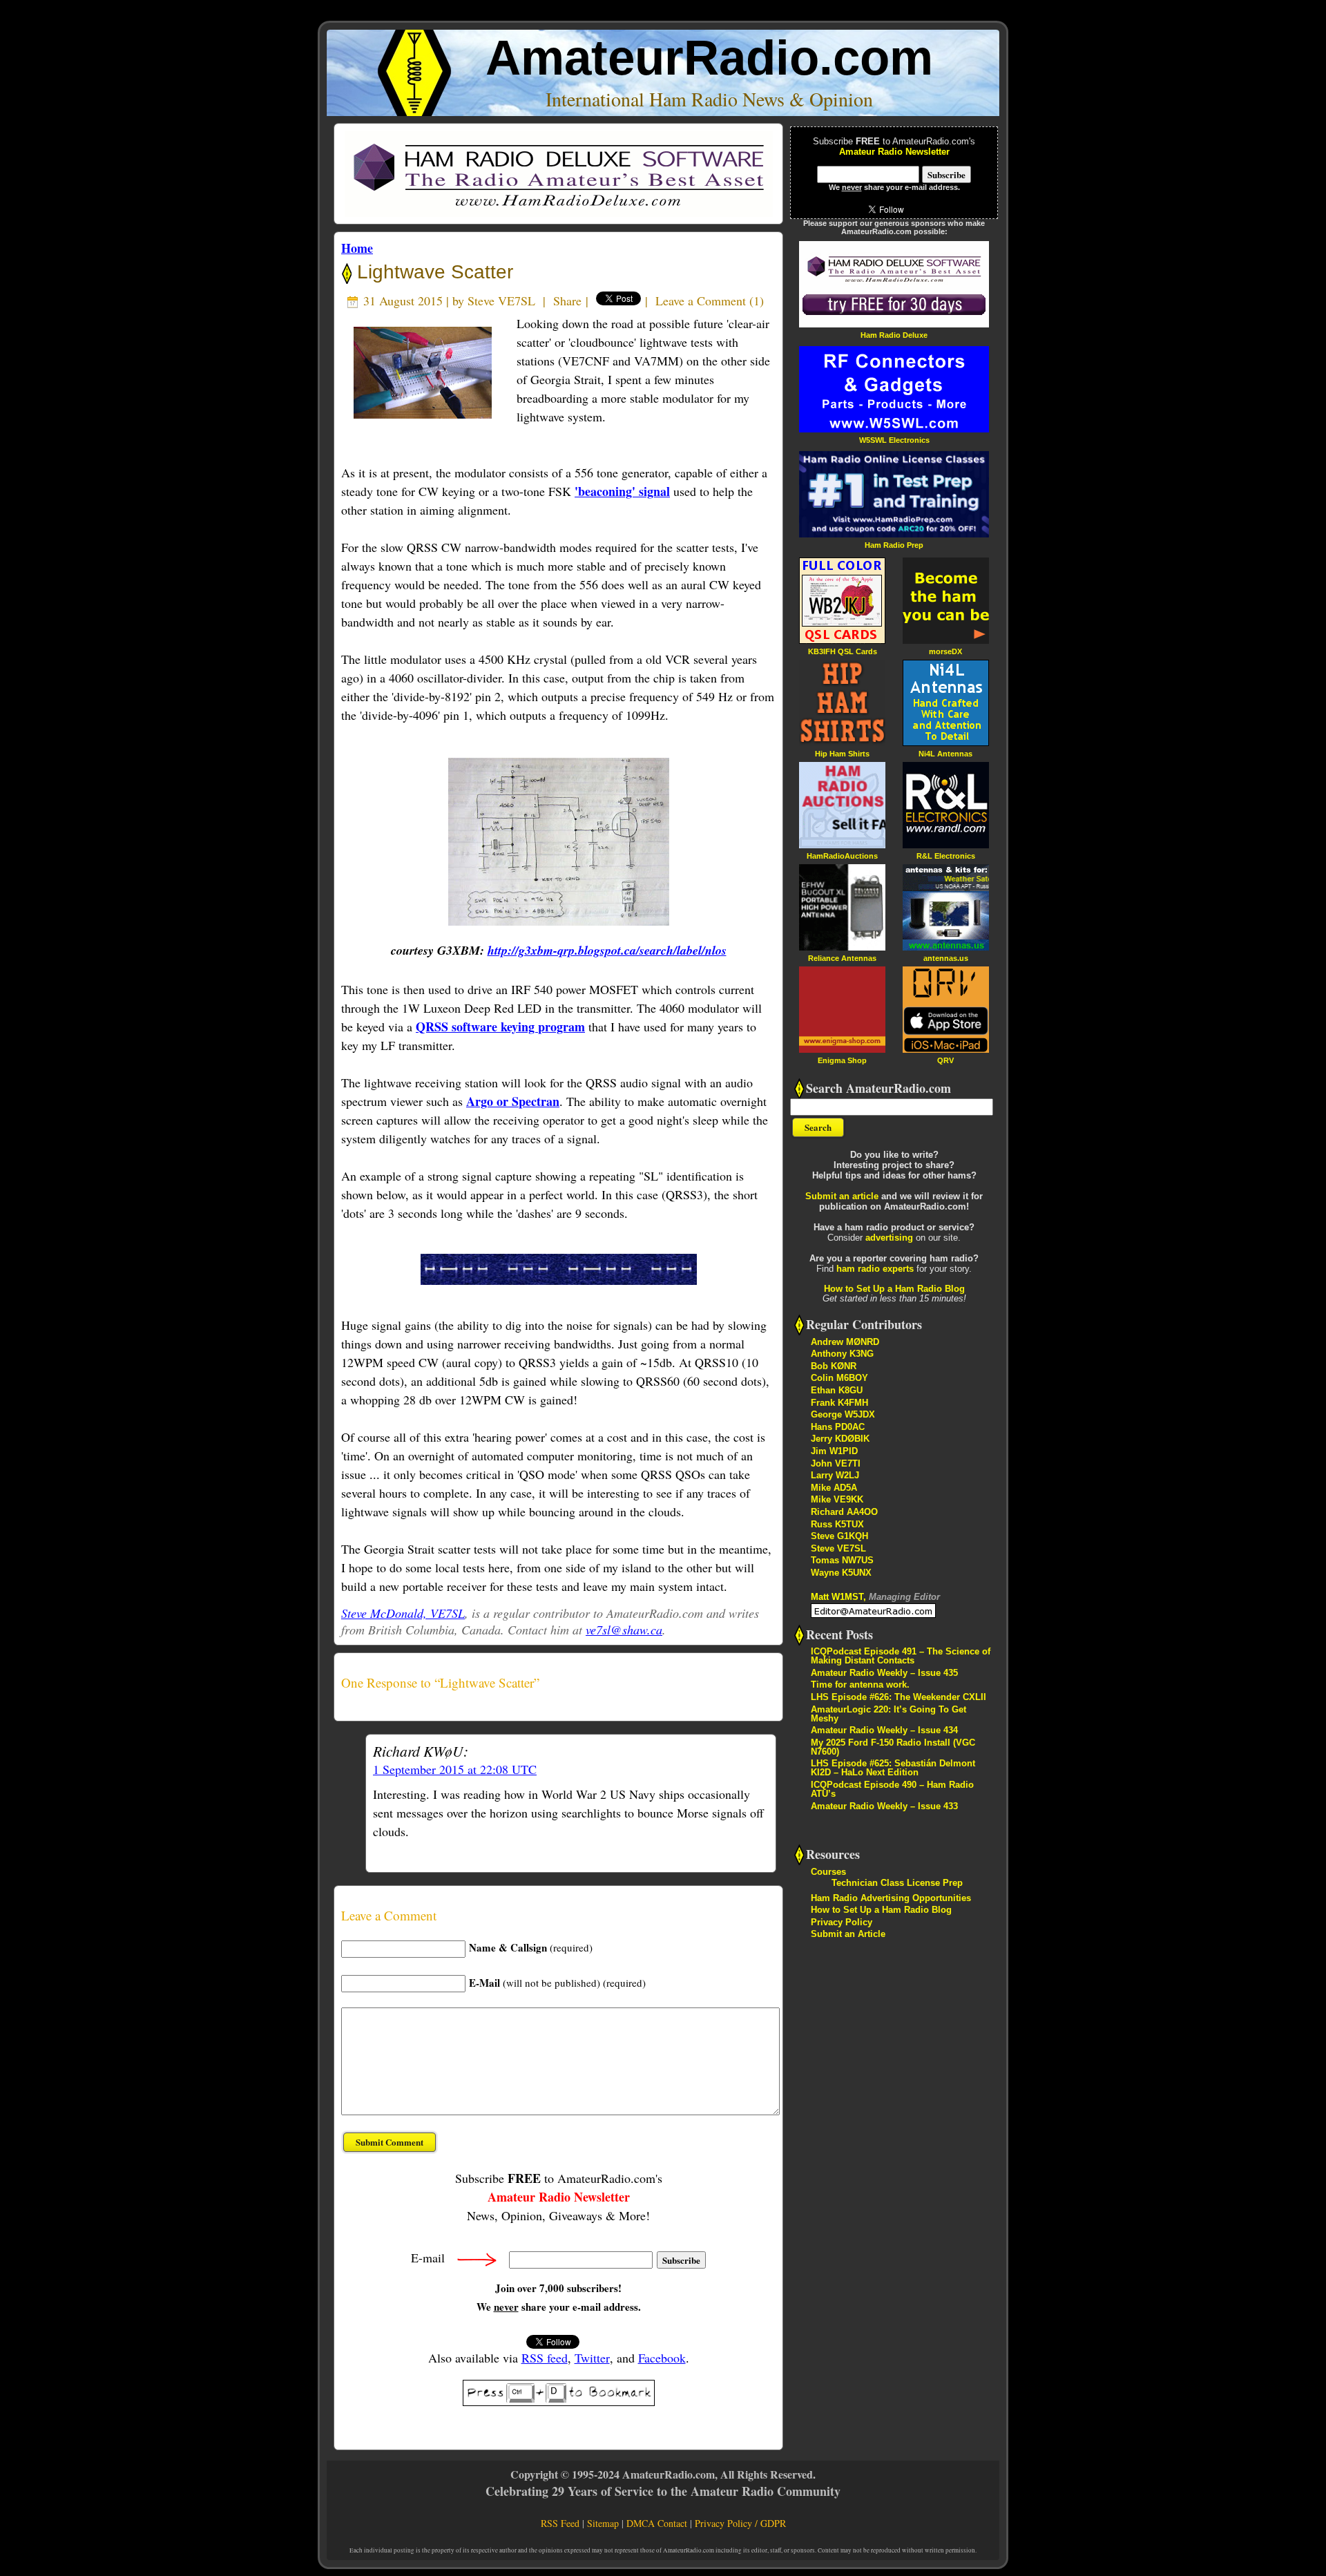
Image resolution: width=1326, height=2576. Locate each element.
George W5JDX (843, 1414)
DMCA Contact (657, 2523)
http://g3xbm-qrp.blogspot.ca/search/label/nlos (607, 950)
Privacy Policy (842, 1922)
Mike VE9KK (837, 1499)
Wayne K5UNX (841, 1573)
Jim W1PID (834, 1451)
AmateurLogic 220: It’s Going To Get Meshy (888, 1714)
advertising (889, 1238)
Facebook (662, 2358)
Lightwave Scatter (432, 272)
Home (357, 248)
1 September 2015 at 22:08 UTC (455, 1769)
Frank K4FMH (839, 1403)
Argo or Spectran (513, 1101)
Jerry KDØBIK (840, 1439)
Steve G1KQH (839, 1536)
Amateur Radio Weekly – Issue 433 (884, 1806)
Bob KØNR (834, 1366)
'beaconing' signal (622, 491)
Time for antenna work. (860, 1685)
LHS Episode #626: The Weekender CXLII (899, 1697)
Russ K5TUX (837, 1524)
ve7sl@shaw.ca (624, 1630)
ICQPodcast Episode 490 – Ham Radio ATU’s (892, 1789)
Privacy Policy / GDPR (740, 2523)
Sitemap (603, 2523)
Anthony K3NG (842, 1354)
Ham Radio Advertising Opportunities (891, 1898)
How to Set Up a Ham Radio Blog (894, 1289)
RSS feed (545, 2358)
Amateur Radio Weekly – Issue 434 (884, 1730)
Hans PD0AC (838, 1427)
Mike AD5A (834, 1488)
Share (567, 300)
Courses (828, 1872)
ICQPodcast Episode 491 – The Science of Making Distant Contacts (901, 1656)
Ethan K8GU (837, 1390)
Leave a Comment (701, 300)
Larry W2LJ (835, 1475)
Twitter (592, 2358)
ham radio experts (875, 1269)
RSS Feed (560, 2523)
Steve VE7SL (501, 300)
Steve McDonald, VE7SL (403, 1613)
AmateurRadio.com (709, 58)
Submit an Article (848, 1934)
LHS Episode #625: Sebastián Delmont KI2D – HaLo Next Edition (893, 1768)
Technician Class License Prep (897, 1883)
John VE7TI (836, 1463)
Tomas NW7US (842, 1560)
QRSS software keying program (500, 1027)
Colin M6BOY (839, 1378)
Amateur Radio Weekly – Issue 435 (884, 1673)
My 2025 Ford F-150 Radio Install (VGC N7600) (893, 1747)
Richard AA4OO (844, 1512)
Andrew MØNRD (845, 1342)
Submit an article (842, 1196)
